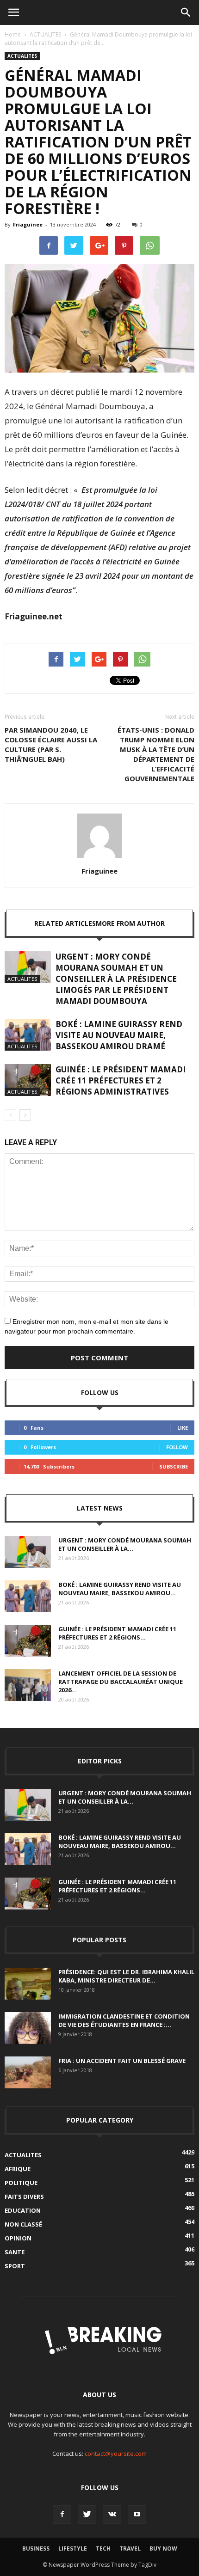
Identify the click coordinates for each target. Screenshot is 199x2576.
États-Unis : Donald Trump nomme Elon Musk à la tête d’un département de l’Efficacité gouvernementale (156, 754)
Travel (130, 2548)
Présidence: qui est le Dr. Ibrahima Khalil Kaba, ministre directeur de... (126, 1976)
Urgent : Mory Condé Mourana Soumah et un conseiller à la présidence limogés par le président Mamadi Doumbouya (116, 979)
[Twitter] (87, 2515)
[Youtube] (137, 2515)
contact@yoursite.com (116, 2454)
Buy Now (163, 2548)
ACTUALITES (45, 34)
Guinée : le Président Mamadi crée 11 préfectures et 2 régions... (117, 1633)
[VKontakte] (112, 2515)
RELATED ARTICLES (65, 923)
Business (36, 2548)
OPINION (18, 2238)
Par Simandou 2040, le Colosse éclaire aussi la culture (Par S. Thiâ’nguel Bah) (51, 744)
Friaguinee (28, 224)
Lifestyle (73, 2548)
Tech (103, 2548)
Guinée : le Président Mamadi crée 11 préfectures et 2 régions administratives (121, 1080)
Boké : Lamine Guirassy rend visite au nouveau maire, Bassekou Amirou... (120, 1589)
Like (183, 1428)
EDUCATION (23, 2210)
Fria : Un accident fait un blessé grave (122, 2061)
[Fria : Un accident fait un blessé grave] (28, 2072)
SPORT (15, 2266)
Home (13, 34)
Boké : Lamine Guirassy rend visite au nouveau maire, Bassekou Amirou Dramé (119, 1035)
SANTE (15, 2252)
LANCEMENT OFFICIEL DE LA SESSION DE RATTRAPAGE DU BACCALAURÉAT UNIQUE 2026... (121, 1682)
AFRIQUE (18, 2169)
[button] (186, 12)
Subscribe (174, 1466)
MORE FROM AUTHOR (130, 923)
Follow (177, 1447)
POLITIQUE (21, 2183)
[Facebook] (62, 2515)
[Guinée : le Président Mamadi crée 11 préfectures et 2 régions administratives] (28, 1080)
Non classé (23, 2224)
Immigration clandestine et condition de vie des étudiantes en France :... (124, 2020)
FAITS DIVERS (24, 2197)
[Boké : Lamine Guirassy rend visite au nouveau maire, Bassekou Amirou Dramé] (28, 1035)
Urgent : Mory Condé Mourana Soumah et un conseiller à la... (125, 1544)
